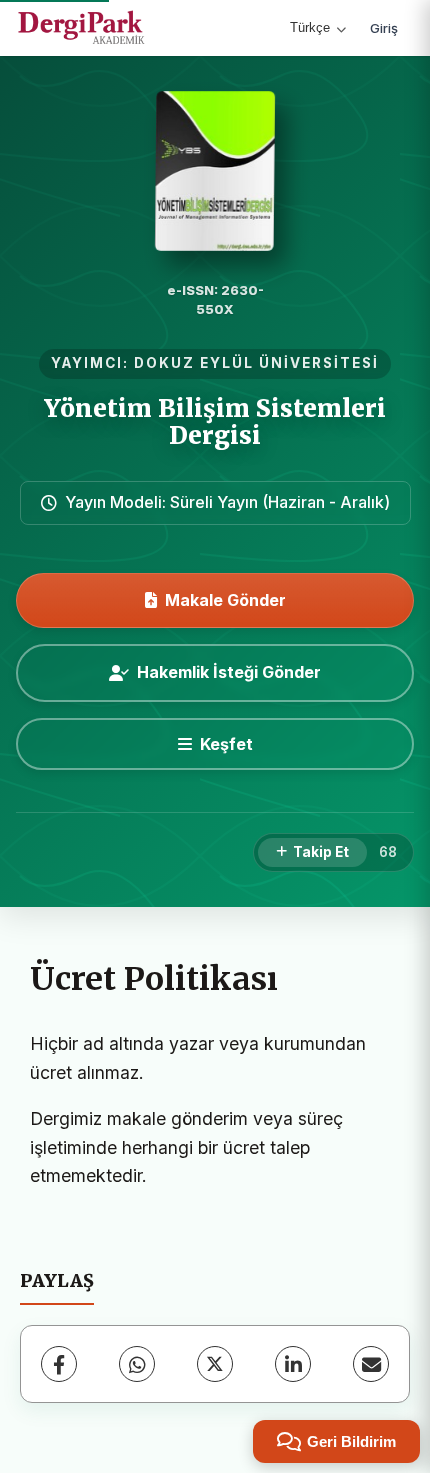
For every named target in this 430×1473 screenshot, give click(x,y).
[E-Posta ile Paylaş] (371, 1364)
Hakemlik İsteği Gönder (229, 672)
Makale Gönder (225, 600)
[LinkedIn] (293, 1364)
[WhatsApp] (137, 1364)
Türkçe (310, 27)
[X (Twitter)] (215, 1364)
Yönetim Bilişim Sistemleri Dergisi (215, 421)
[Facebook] (59, 1364)
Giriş (384, 28)
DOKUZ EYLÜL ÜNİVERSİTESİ (256, 363)
